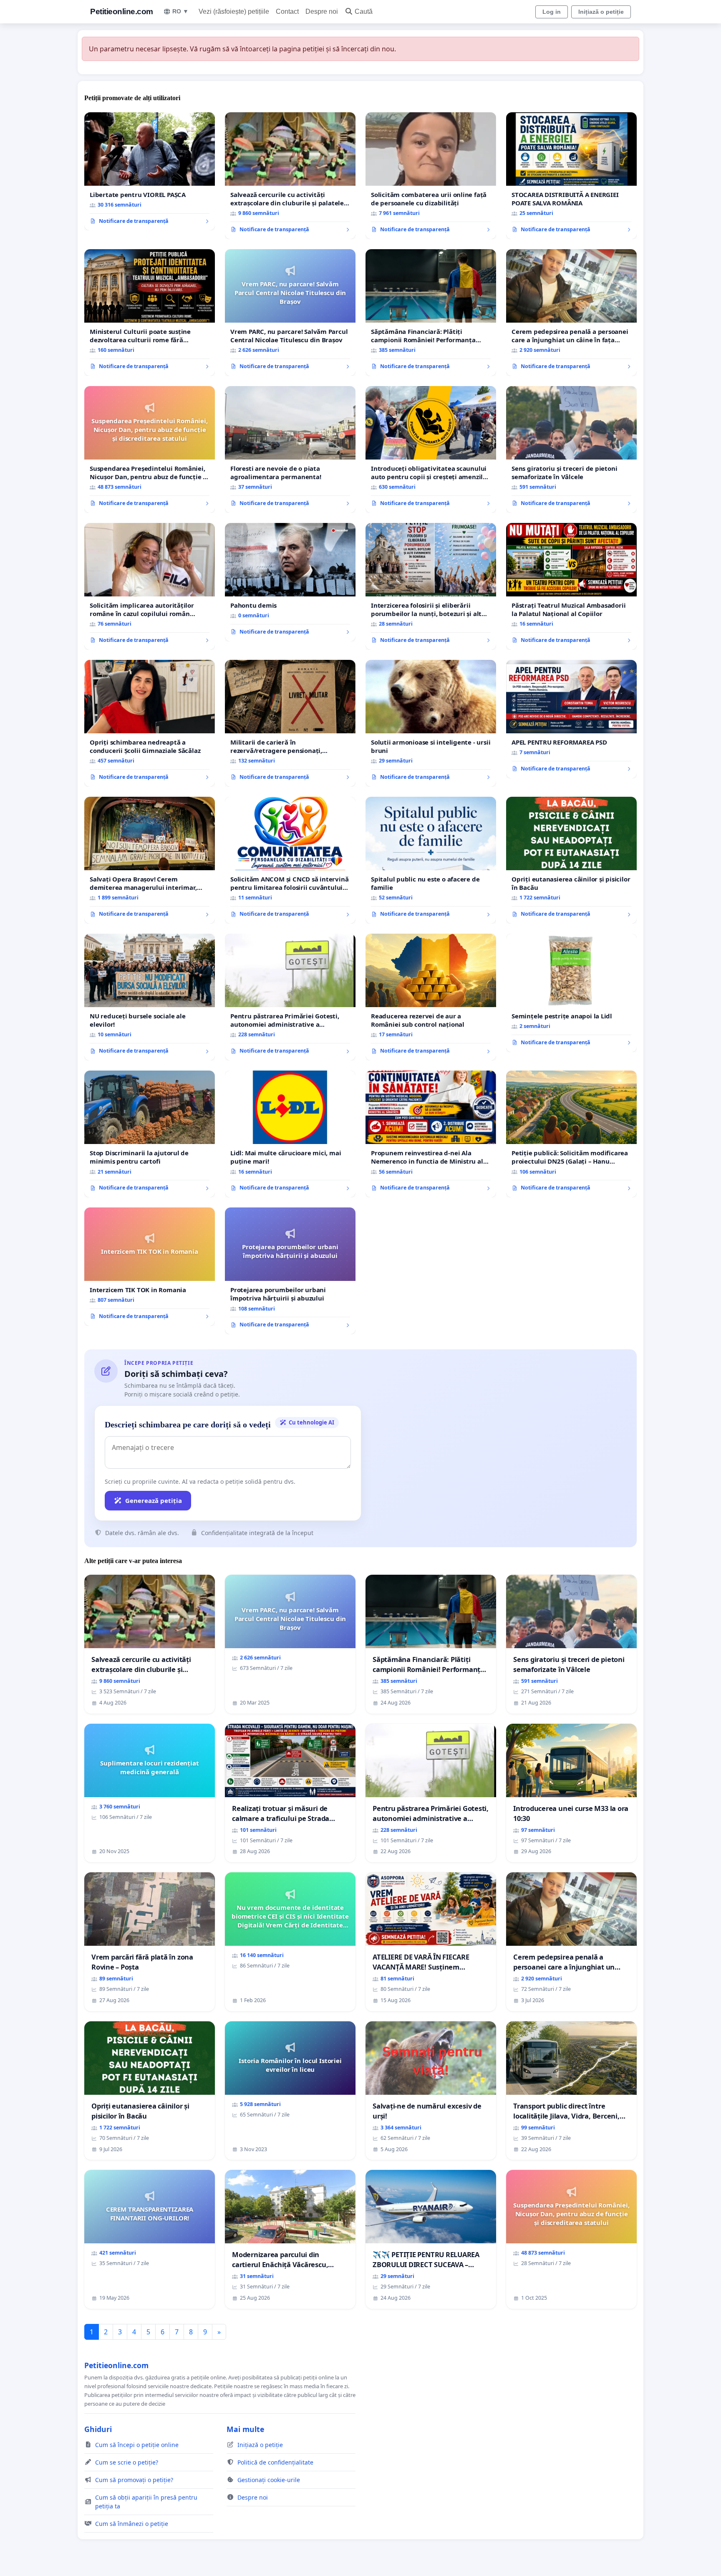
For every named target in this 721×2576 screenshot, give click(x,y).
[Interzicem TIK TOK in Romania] (150, 1267)
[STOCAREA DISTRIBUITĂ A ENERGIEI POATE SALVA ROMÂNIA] (571, 176)
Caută (364, 11)
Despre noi (322, 11)
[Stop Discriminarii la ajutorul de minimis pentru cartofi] (150, 1134)
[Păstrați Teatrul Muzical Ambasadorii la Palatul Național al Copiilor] (571, 586)
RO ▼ (180, 11)
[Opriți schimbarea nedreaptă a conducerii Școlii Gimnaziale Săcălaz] (150, 723)
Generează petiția (154, 1500)
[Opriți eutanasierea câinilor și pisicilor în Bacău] (571, 860)
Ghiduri (98, 2429)
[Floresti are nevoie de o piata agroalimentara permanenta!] (290, 450)
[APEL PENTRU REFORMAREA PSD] (571, 719)
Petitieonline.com (122, 11)
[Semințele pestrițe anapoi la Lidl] (571, 993)
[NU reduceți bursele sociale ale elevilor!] (150, 997)
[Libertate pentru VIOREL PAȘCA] (150, 172)
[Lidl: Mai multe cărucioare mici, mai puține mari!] (290, 1134)
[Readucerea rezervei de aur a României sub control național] (431, 997)
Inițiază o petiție (601, 12)
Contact (287, 11)
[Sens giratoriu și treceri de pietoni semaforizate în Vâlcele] (571, 450)
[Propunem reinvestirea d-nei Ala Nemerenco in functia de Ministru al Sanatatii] (431, 1134)
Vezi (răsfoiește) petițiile (234, 11)
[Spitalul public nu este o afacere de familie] (431, 860)
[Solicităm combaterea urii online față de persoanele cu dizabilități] (431, 176)
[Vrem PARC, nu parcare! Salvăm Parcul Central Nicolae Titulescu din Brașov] (290, 313)
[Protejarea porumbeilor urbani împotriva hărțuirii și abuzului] (290, 1271)
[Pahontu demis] (290, 582)
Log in (552, 12)
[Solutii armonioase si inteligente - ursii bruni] (431, 723)
